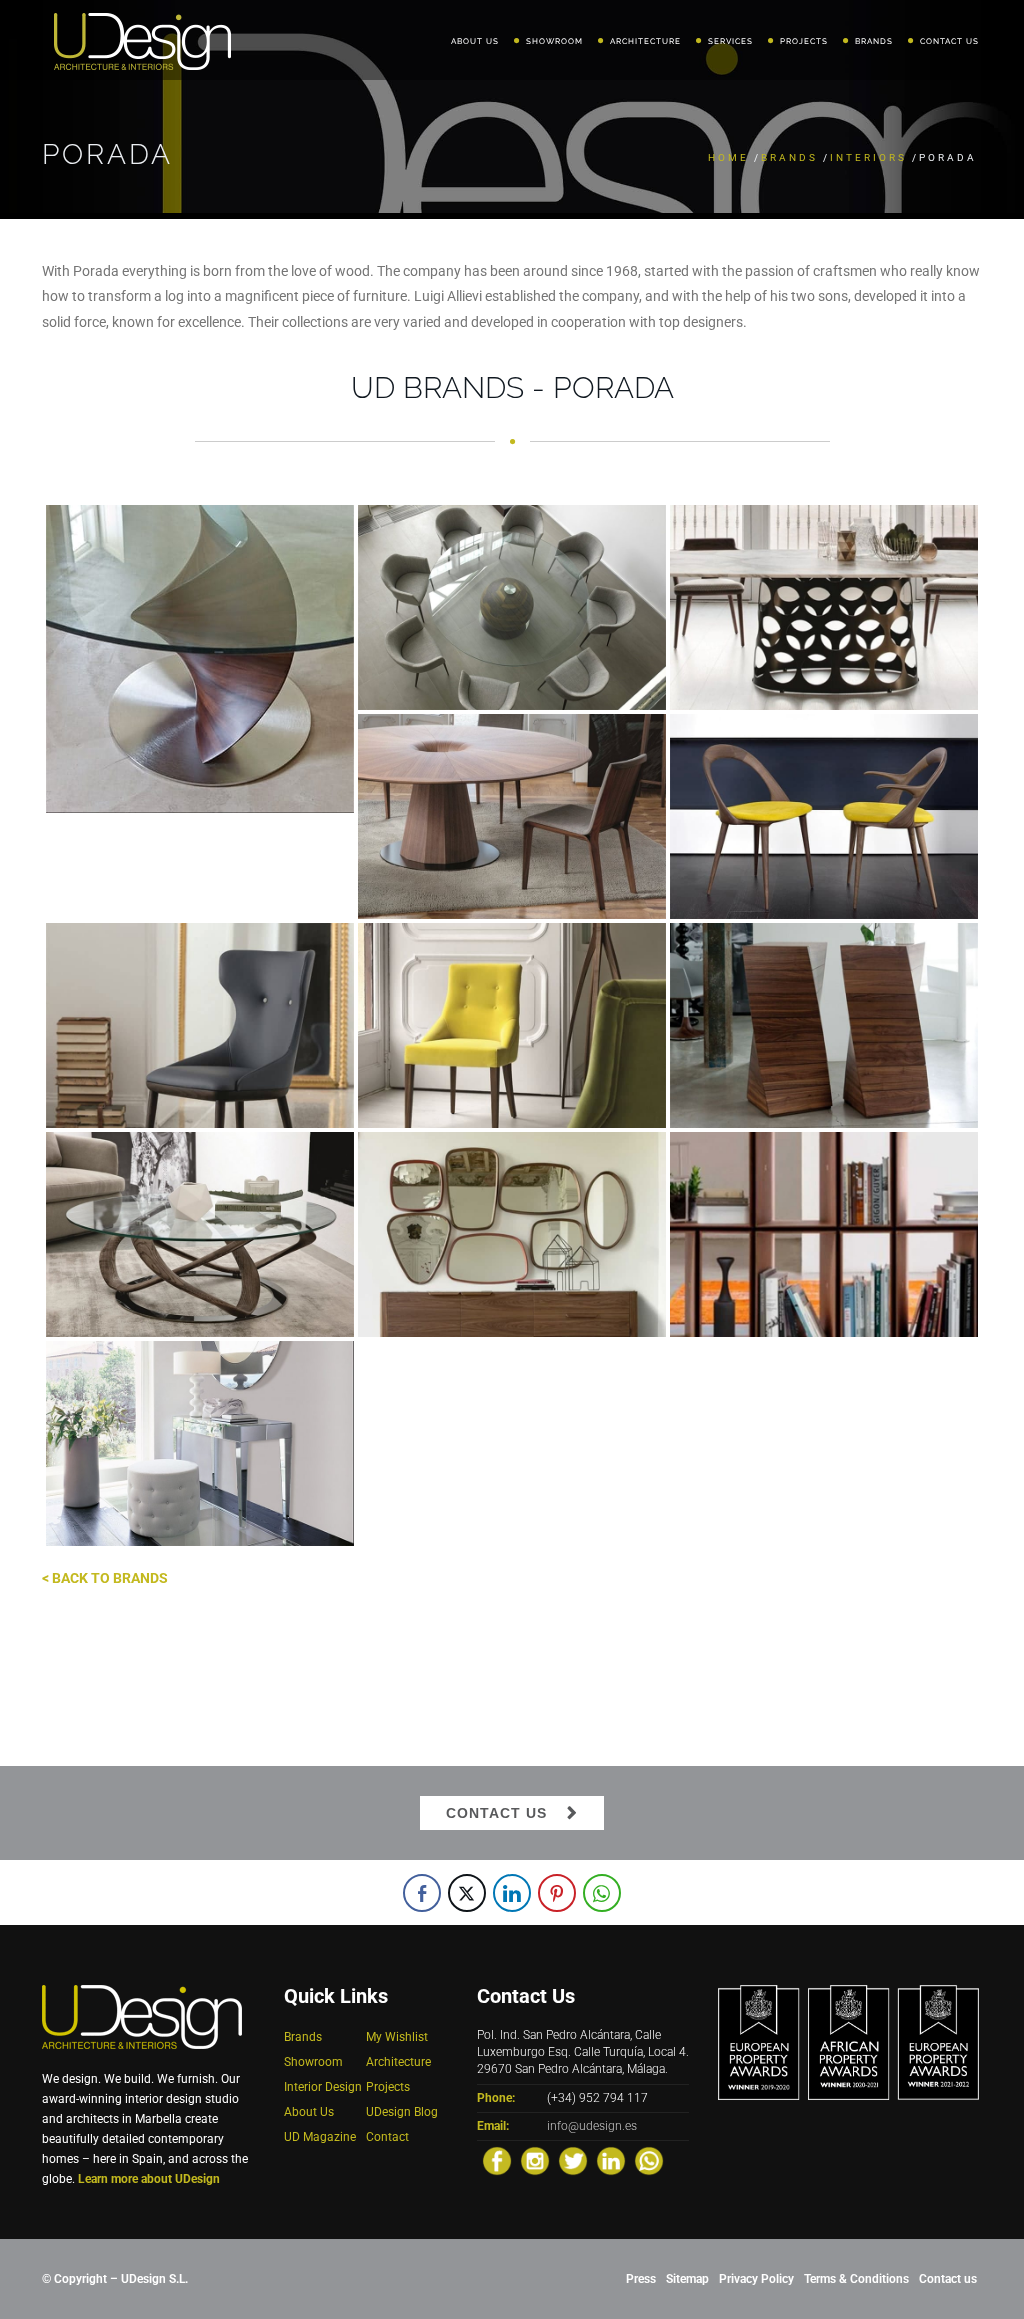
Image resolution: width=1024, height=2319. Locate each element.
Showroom (313, 2062)
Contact (387, 2137)
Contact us (948, 2279)
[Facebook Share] (422, 1893)
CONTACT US (949, 41)
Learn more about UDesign (149, 2179)
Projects (388, 2087)
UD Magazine (320, 2137)
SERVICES (730, 41)
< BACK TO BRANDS (105, 1578)
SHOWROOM (554, 41)
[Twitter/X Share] (467, 1893)
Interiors (868, 157)
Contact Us (496, 1813)
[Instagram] (535, 2161)
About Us (309, 2112)
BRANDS (874, 41)
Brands (789, 157)
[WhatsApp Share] (602, 1893)
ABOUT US (475, 41)
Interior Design (323, 2087)
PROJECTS (804, 41)
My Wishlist (397, 2037)
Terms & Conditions (856, 2279)
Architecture (398, 2062)
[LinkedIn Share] (512, 1893)
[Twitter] (573, 2161)
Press (641, 2279)
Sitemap (687, 2279)
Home (728, 157)
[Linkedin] (611, 2161)
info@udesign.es (592, 2126)
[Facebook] (497, 2161)
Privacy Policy (756, 2279)
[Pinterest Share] (557, 1893)
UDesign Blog (402, 2112)
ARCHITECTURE (645, 41)
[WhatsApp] (649, 2161)
